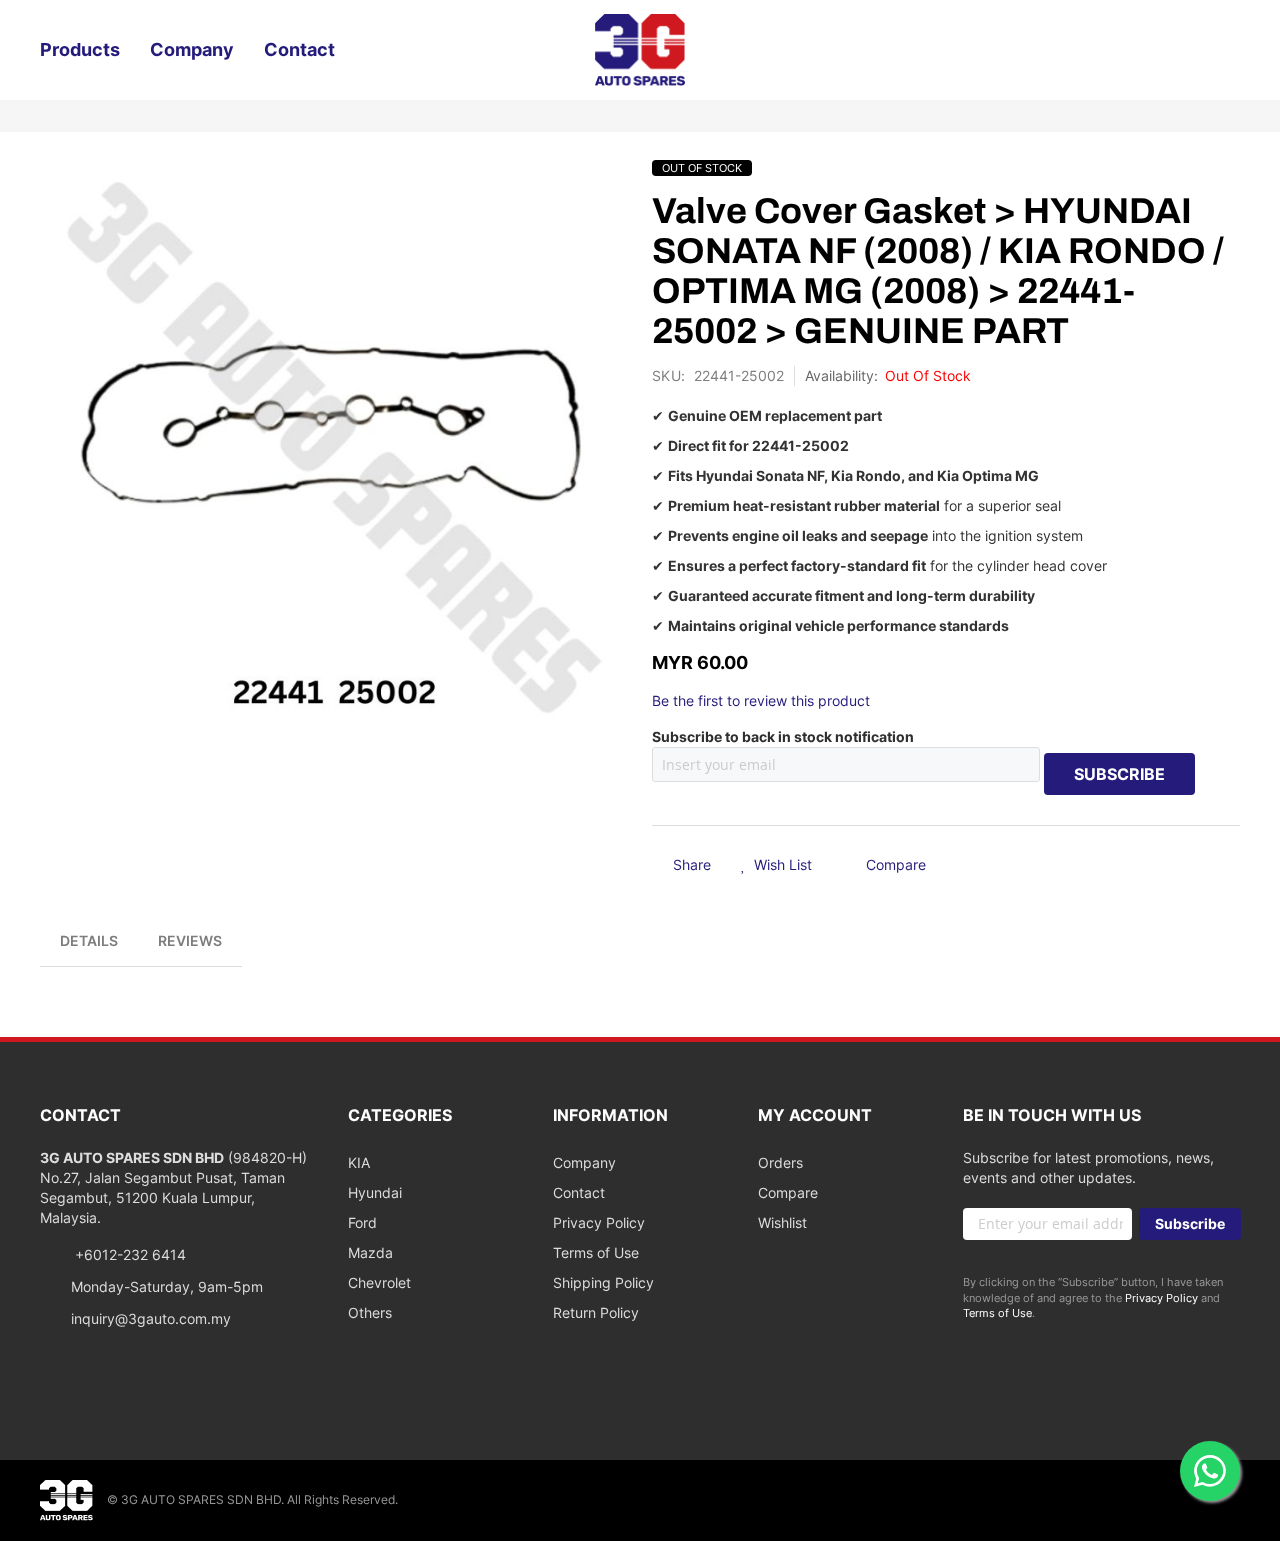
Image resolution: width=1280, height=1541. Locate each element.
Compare (788, 1192)
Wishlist (782, 1222)
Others (370, 1312)
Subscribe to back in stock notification (783, 736)
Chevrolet (379, 1282)
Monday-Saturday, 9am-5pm (167, 1286)
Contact (579, 1192)
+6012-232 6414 (128, 1254)
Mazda (370, 1252)
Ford (362, 1222)
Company (584, 1162)
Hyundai (375, 1192)
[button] (776, 866)
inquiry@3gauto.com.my (151, 1318)
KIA (359, 1162)
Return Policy (596, 1312)
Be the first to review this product (761, 700)
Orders (780, 1162)
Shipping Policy (603, 1282)
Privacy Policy (599, 1222)
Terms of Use (596, 1252)
